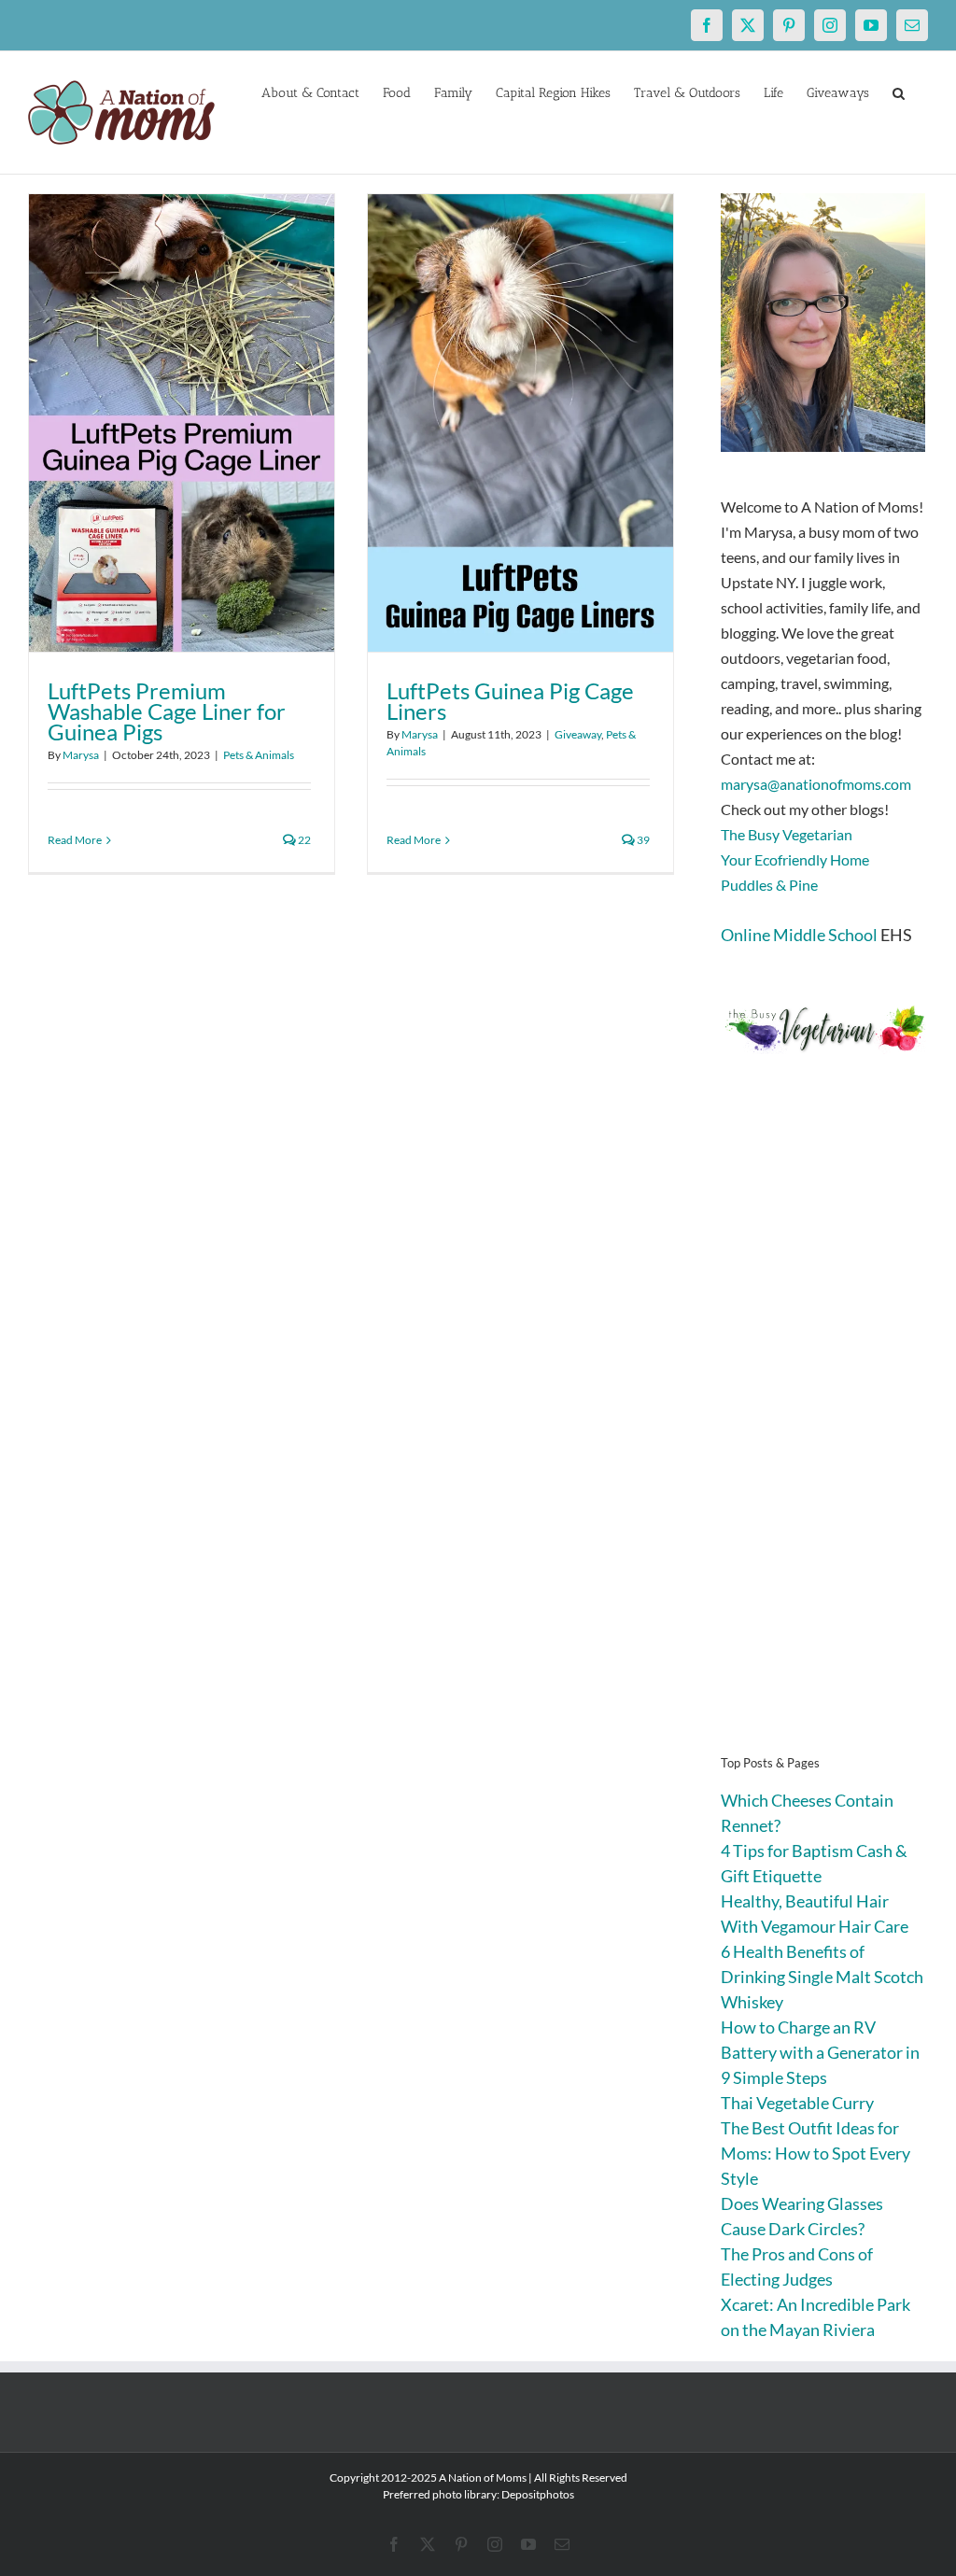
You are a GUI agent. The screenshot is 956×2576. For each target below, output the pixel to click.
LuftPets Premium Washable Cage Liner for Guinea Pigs (167, 711)
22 (303, 840)
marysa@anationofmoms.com (816, 784)
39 (642, 840)
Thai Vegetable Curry (797, 2103)
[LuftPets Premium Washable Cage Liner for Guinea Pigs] (182, 423)
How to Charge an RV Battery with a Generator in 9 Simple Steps (820, 2052)
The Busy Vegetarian (787, 834)
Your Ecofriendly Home (795, 859)
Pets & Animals (259, 755)
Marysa (81, 755)
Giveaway (578, 734)
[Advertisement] (824, 1432)
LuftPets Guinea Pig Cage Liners (510, 701)
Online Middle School (799, 935)
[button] (899, 91)
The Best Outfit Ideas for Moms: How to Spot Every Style (815, 2153)
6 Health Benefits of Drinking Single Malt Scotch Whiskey (822, 1977)
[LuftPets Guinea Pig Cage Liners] (520, 423)
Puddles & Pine (769, 885)
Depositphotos (538, 2494)
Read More (75, 840)
